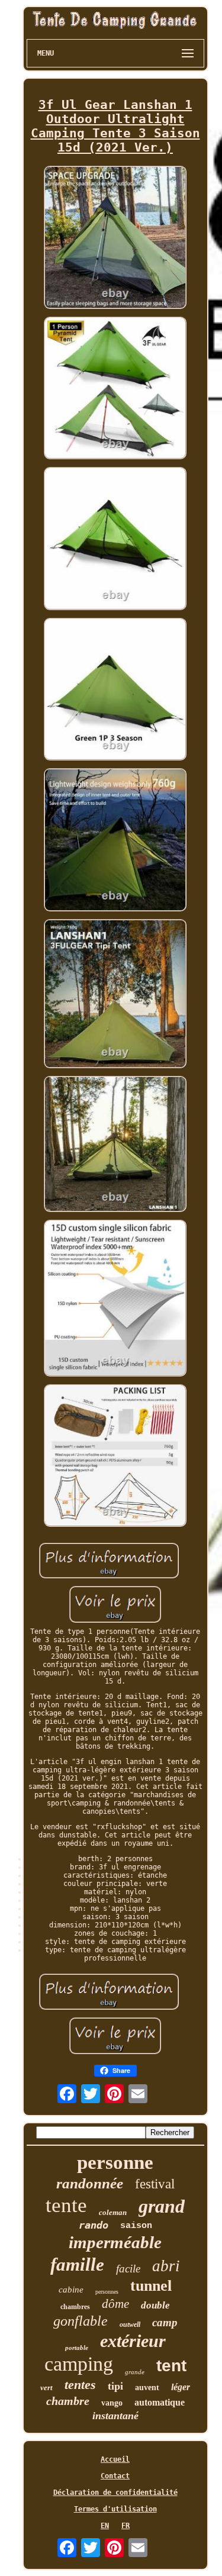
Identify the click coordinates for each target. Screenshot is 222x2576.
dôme (115, 2304)
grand (162, 2206)
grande (135, 2372)
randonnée (90, 2183)
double (155, 2305)
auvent (147, 2388)
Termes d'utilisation (115, 2509)
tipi (115, 2386)
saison (136, 2226)
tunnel (151, 2286)
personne (115, 2162)
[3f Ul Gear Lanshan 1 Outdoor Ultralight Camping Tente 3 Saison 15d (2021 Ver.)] (115, 238)
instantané (115, 2416)
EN (105, 2526)
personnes (107, 2292)
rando (94, 2225)
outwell (130, 2324)
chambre (68, 2401)
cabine (71, 2290)
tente (66, 2205)
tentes (80, 2385)
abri (166, 2266)
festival (155, 2184)
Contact (115, 2476)
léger (181, 2387)
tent (171, 2366)
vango (112, 2403)
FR (126, 2526)
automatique (160, 2402)
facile (128, 2269)
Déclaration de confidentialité (115, 2493)
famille (77, 2264)
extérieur (133, 2341)
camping (79, 2364)
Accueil (115, 2459)
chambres (75, 2307)
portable (77, 2348)
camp (165, 2322)
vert (46, 2388)
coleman (113, 2212)
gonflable (81, 2321)
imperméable (115, 2242)
